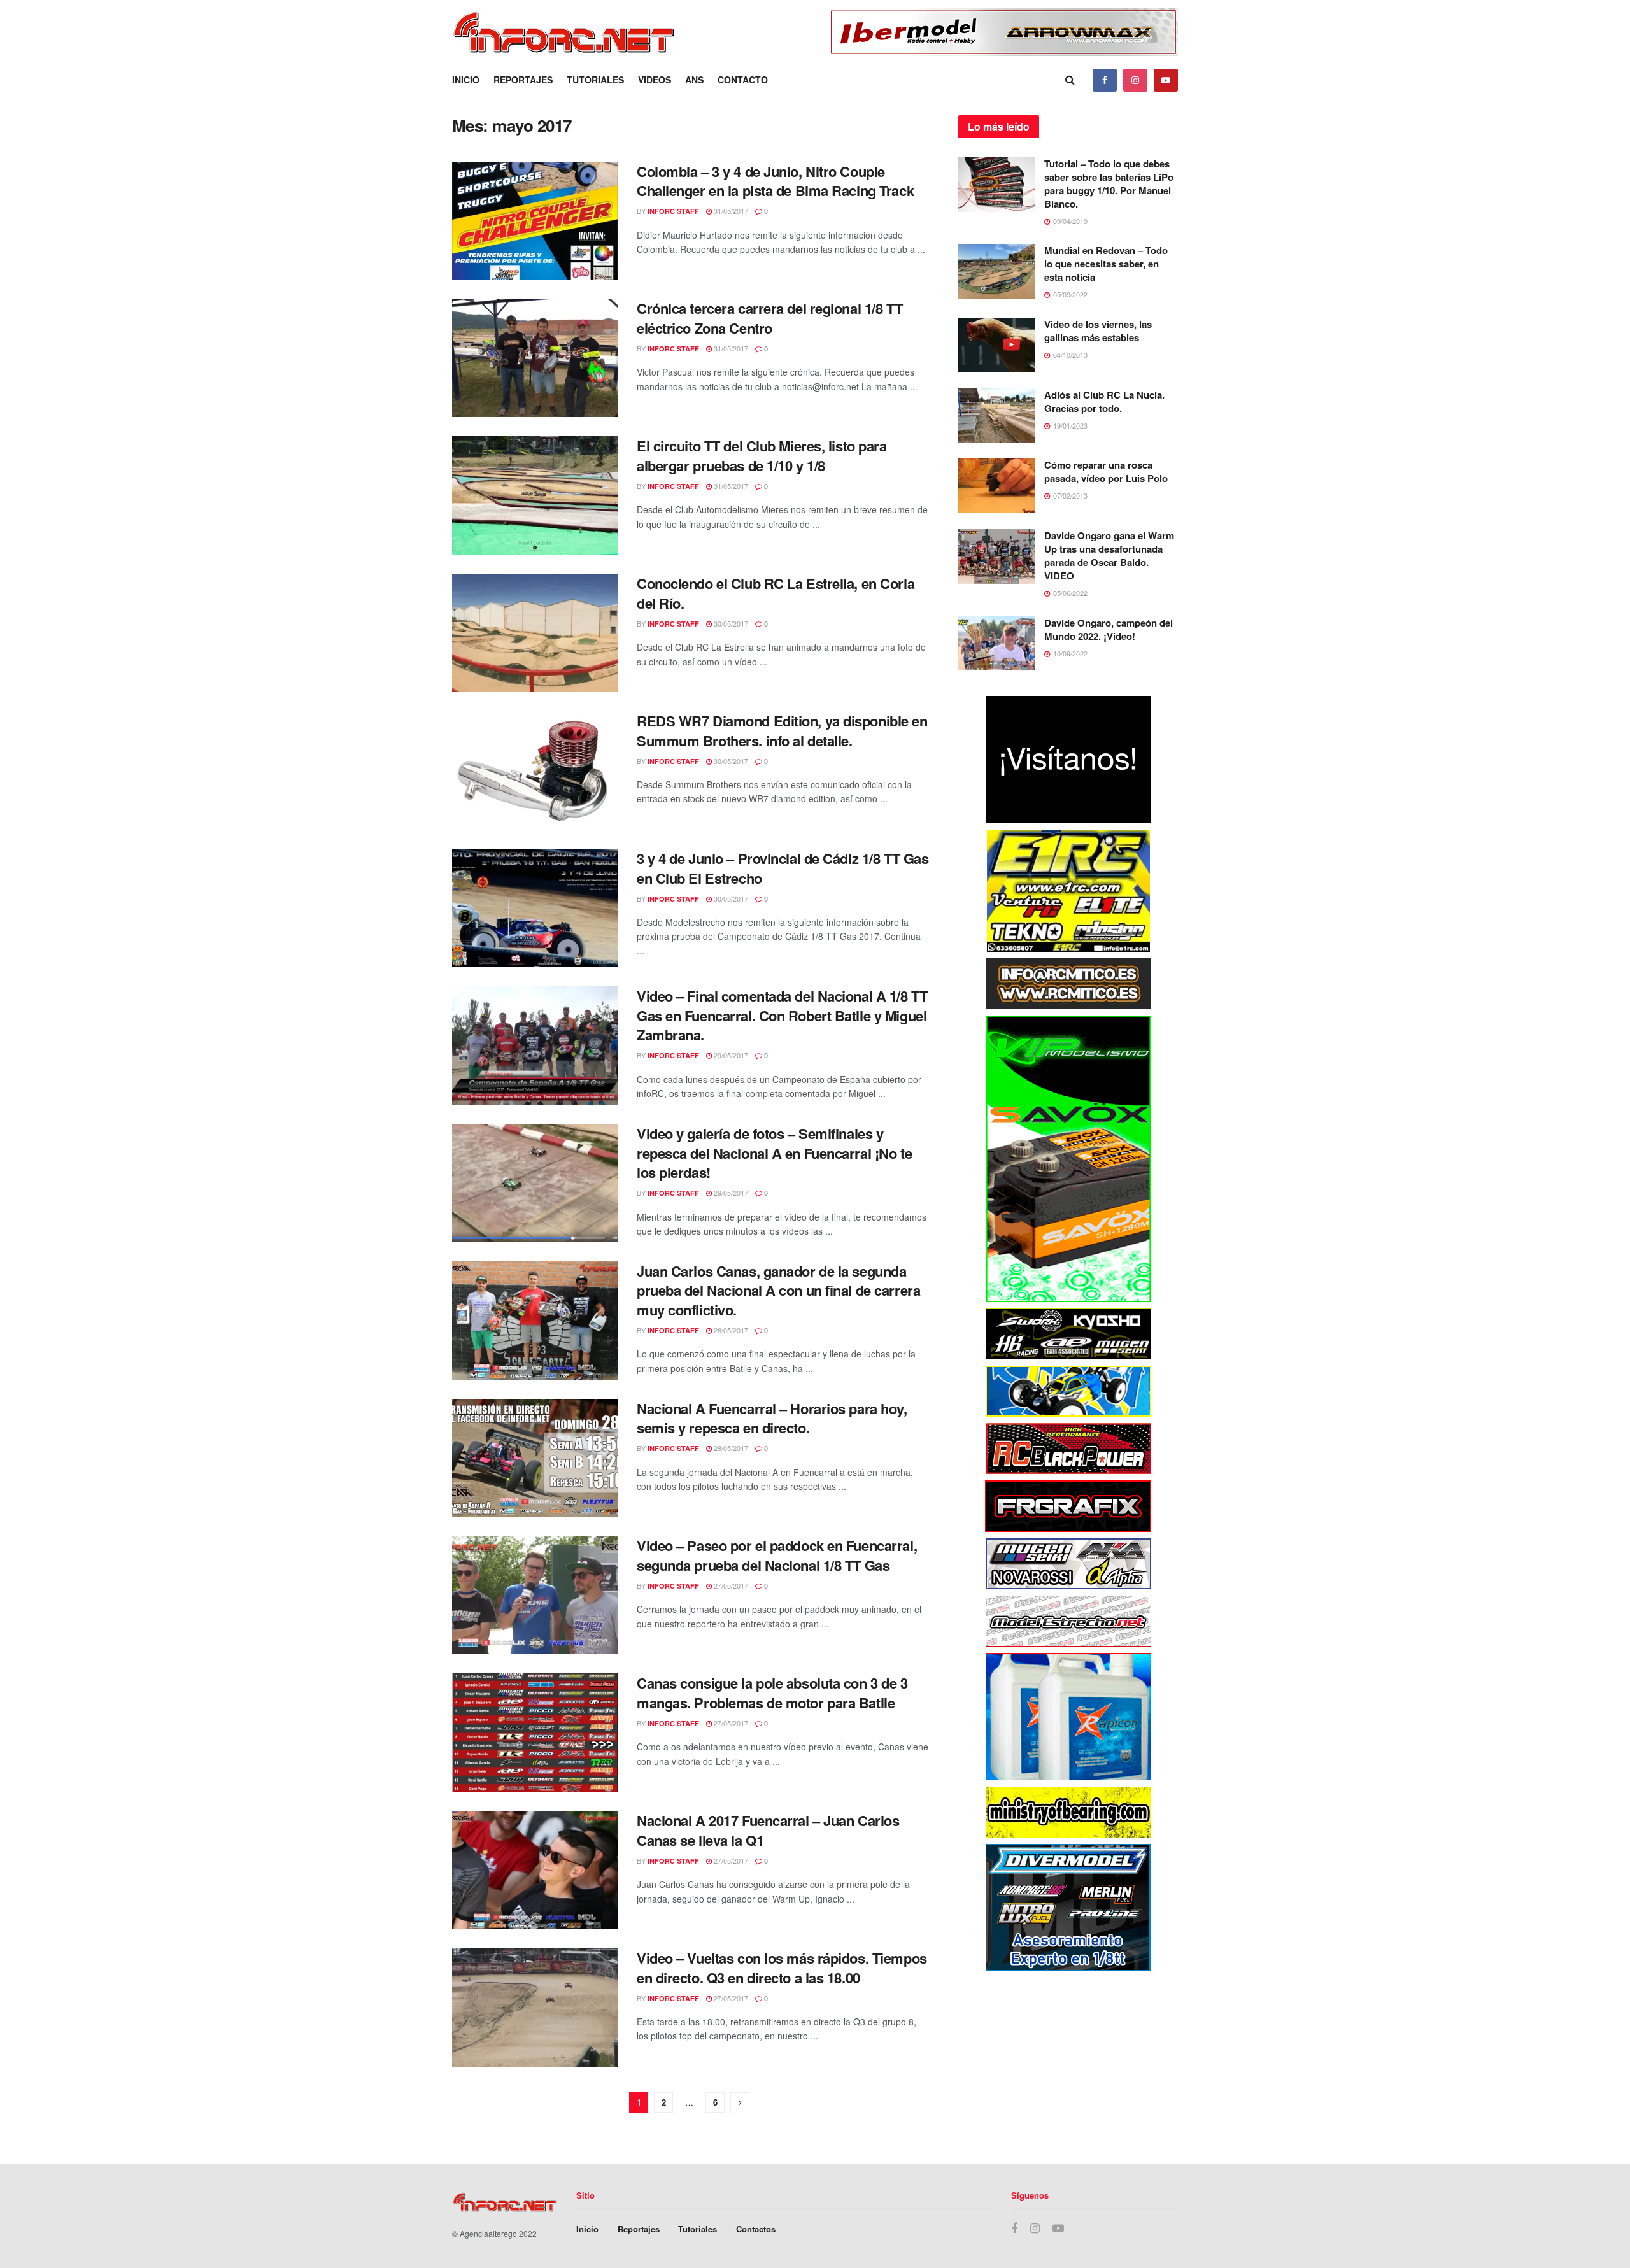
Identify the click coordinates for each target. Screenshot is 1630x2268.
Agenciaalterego (488, 2233)
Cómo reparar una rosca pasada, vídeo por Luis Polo (1106, 471)
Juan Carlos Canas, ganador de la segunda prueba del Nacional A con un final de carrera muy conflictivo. (778, 1291)
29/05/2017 (730, 1055)
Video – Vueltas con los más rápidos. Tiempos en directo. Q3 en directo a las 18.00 (782, 1968)
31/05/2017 (730, 211)
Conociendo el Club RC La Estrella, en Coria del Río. (776, 593)
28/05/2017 (730, 1330)
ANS (694, 80)
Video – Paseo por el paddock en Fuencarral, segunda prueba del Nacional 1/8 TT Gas (777, 1555)
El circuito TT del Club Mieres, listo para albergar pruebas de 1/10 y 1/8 (762, 456)
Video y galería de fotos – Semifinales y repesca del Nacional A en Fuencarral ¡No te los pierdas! (774, 1153)
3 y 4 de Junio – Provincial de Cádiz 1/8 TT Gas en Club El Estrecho (783, 868)
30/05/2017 (730, 623)
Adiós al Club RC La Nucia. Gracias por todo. (1104, 401)
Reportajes (523, 80)
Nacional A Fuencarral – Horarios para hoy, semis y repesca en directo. (772, 1418)
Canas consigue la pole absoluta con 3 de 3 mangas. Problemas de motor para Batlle (772, 1693)
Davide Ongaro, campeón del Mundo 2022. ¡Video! (1109, 629)
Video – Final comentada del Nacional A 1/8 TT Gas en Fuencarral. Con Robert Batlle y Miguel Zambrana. (782, 1016)
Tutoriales (595, 80)
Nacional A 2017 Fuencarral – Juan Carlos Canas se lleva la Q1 (768, 1830)
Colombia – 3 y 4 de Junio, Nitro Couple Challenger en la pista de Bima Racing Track (775, 181)
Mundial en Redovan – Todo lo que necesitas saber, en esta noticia (1106, 264)
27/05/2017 (730, 1585)
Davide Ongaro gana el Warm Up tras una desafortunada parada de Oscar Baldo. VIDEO (1109, 556)
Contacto (743, 80)
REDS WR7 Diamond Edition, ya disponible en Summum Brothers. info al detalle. (782, 731)
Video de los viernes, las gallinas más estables (1098, 331)
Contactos (756, 2229)
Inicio (466, 80)
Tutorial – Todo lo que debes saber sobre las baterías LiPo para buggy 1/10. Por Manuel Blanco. (1109, 184)
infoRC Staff (673, 211)
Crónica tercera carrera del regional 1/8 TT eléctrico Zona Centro (769, 318)
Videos (655, 80)
